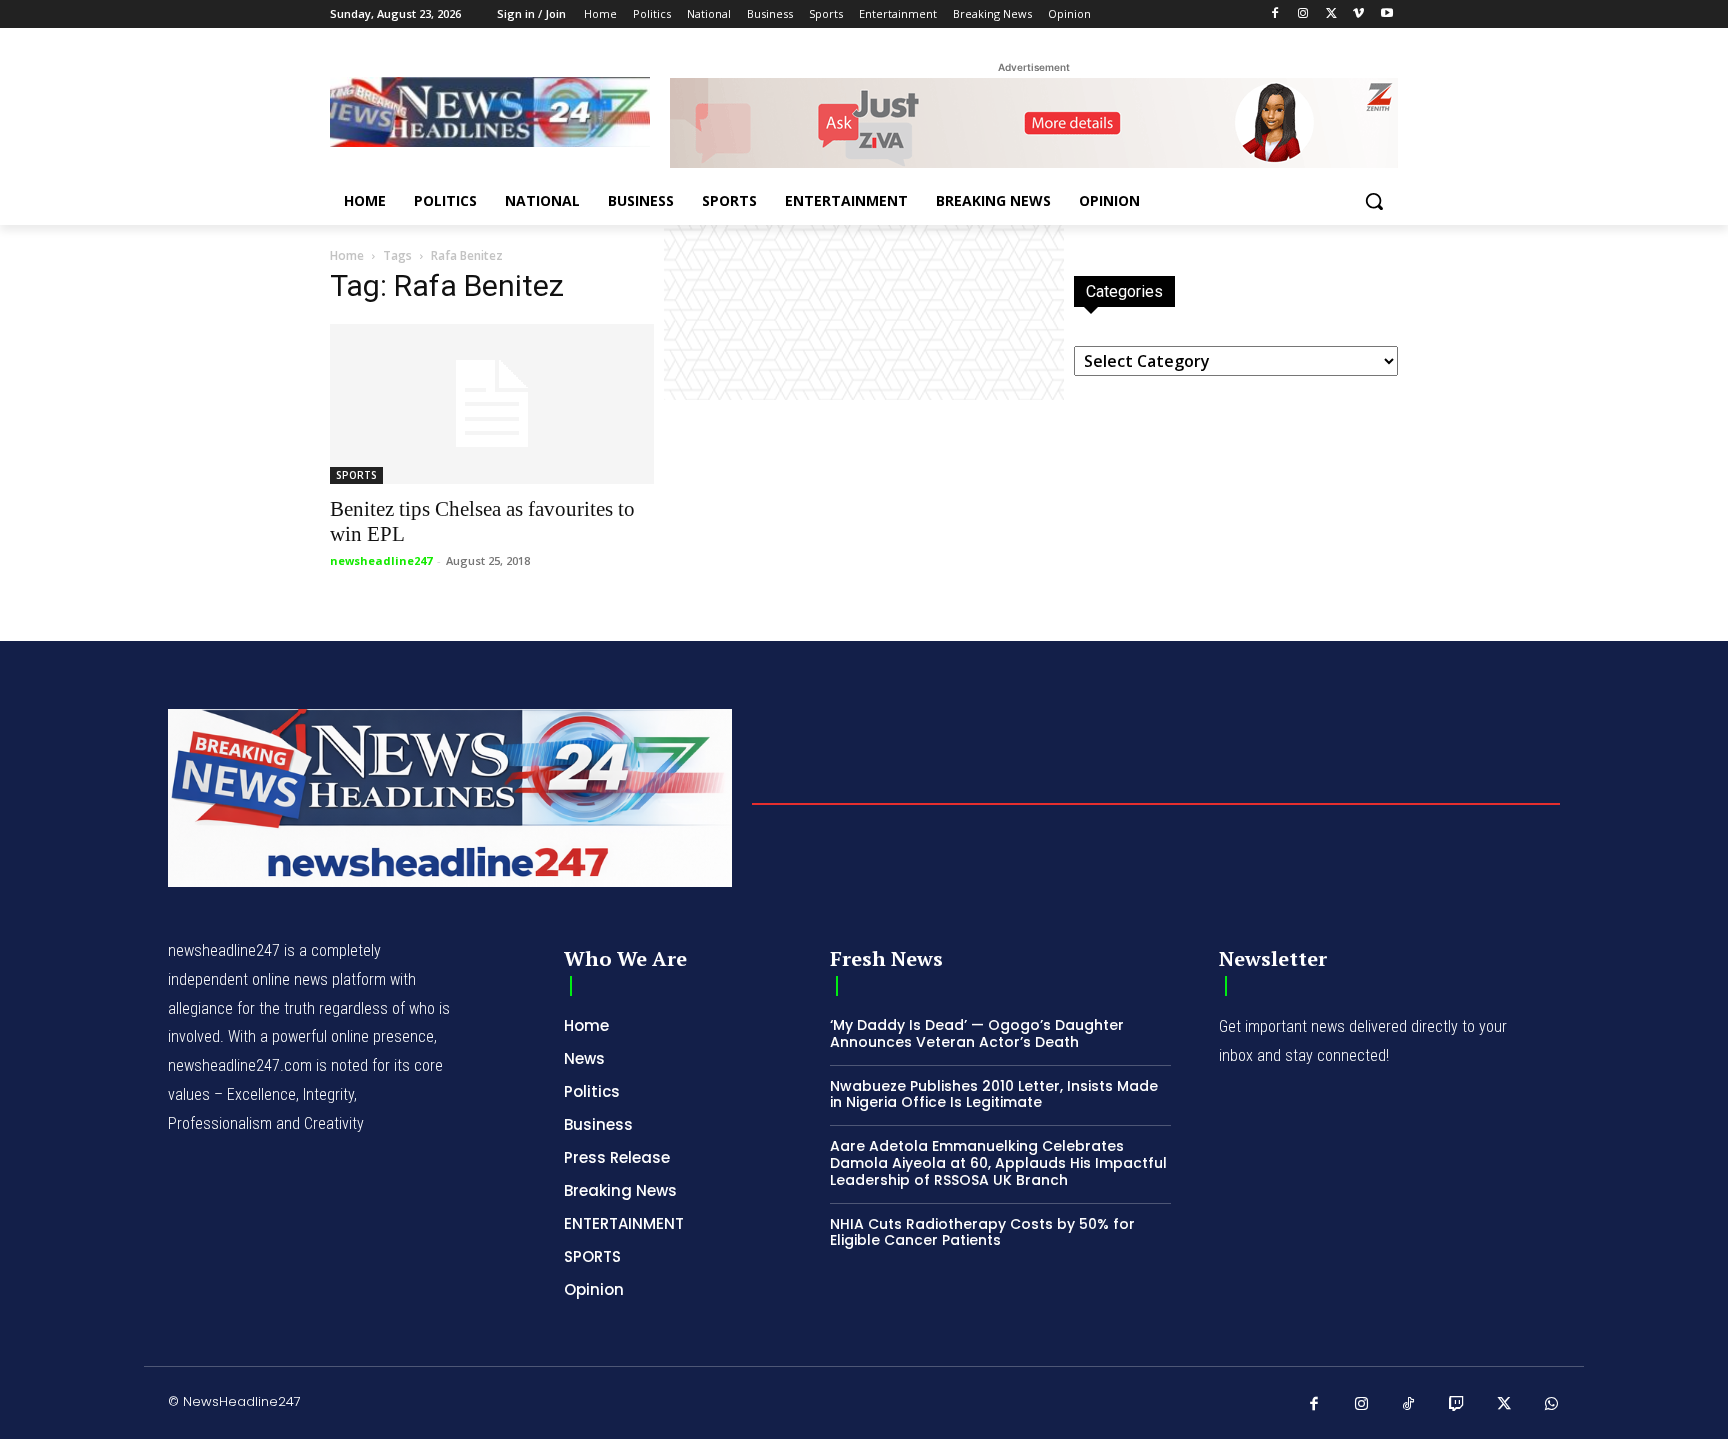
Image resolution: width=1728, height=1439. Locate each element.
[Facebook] (1275, 14)
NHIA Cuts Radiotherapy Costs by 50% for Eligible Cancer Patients (982, 1232)
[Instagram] (1303, 14)
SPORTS (356, 475)
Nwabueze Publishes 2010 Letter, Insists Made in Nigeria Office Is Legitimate (994, 1094)
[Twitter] (1331, 14)
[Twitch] (1457, 1405)
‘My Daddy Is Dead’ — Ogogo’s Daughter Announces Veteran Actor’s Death (977, 1033)
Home (347, 255)
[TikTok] (1409, 1405)
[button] (1374, 201)
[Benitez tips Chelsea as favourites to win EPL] (492, 404)
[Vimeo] (1358, 14)
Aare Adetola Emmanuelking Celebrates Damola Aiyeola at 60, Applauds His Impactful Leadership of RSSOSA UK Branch (998, 1163)
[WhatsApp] (1552, 1405)
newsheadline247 (381, 560)
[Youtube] (1386, 14)
